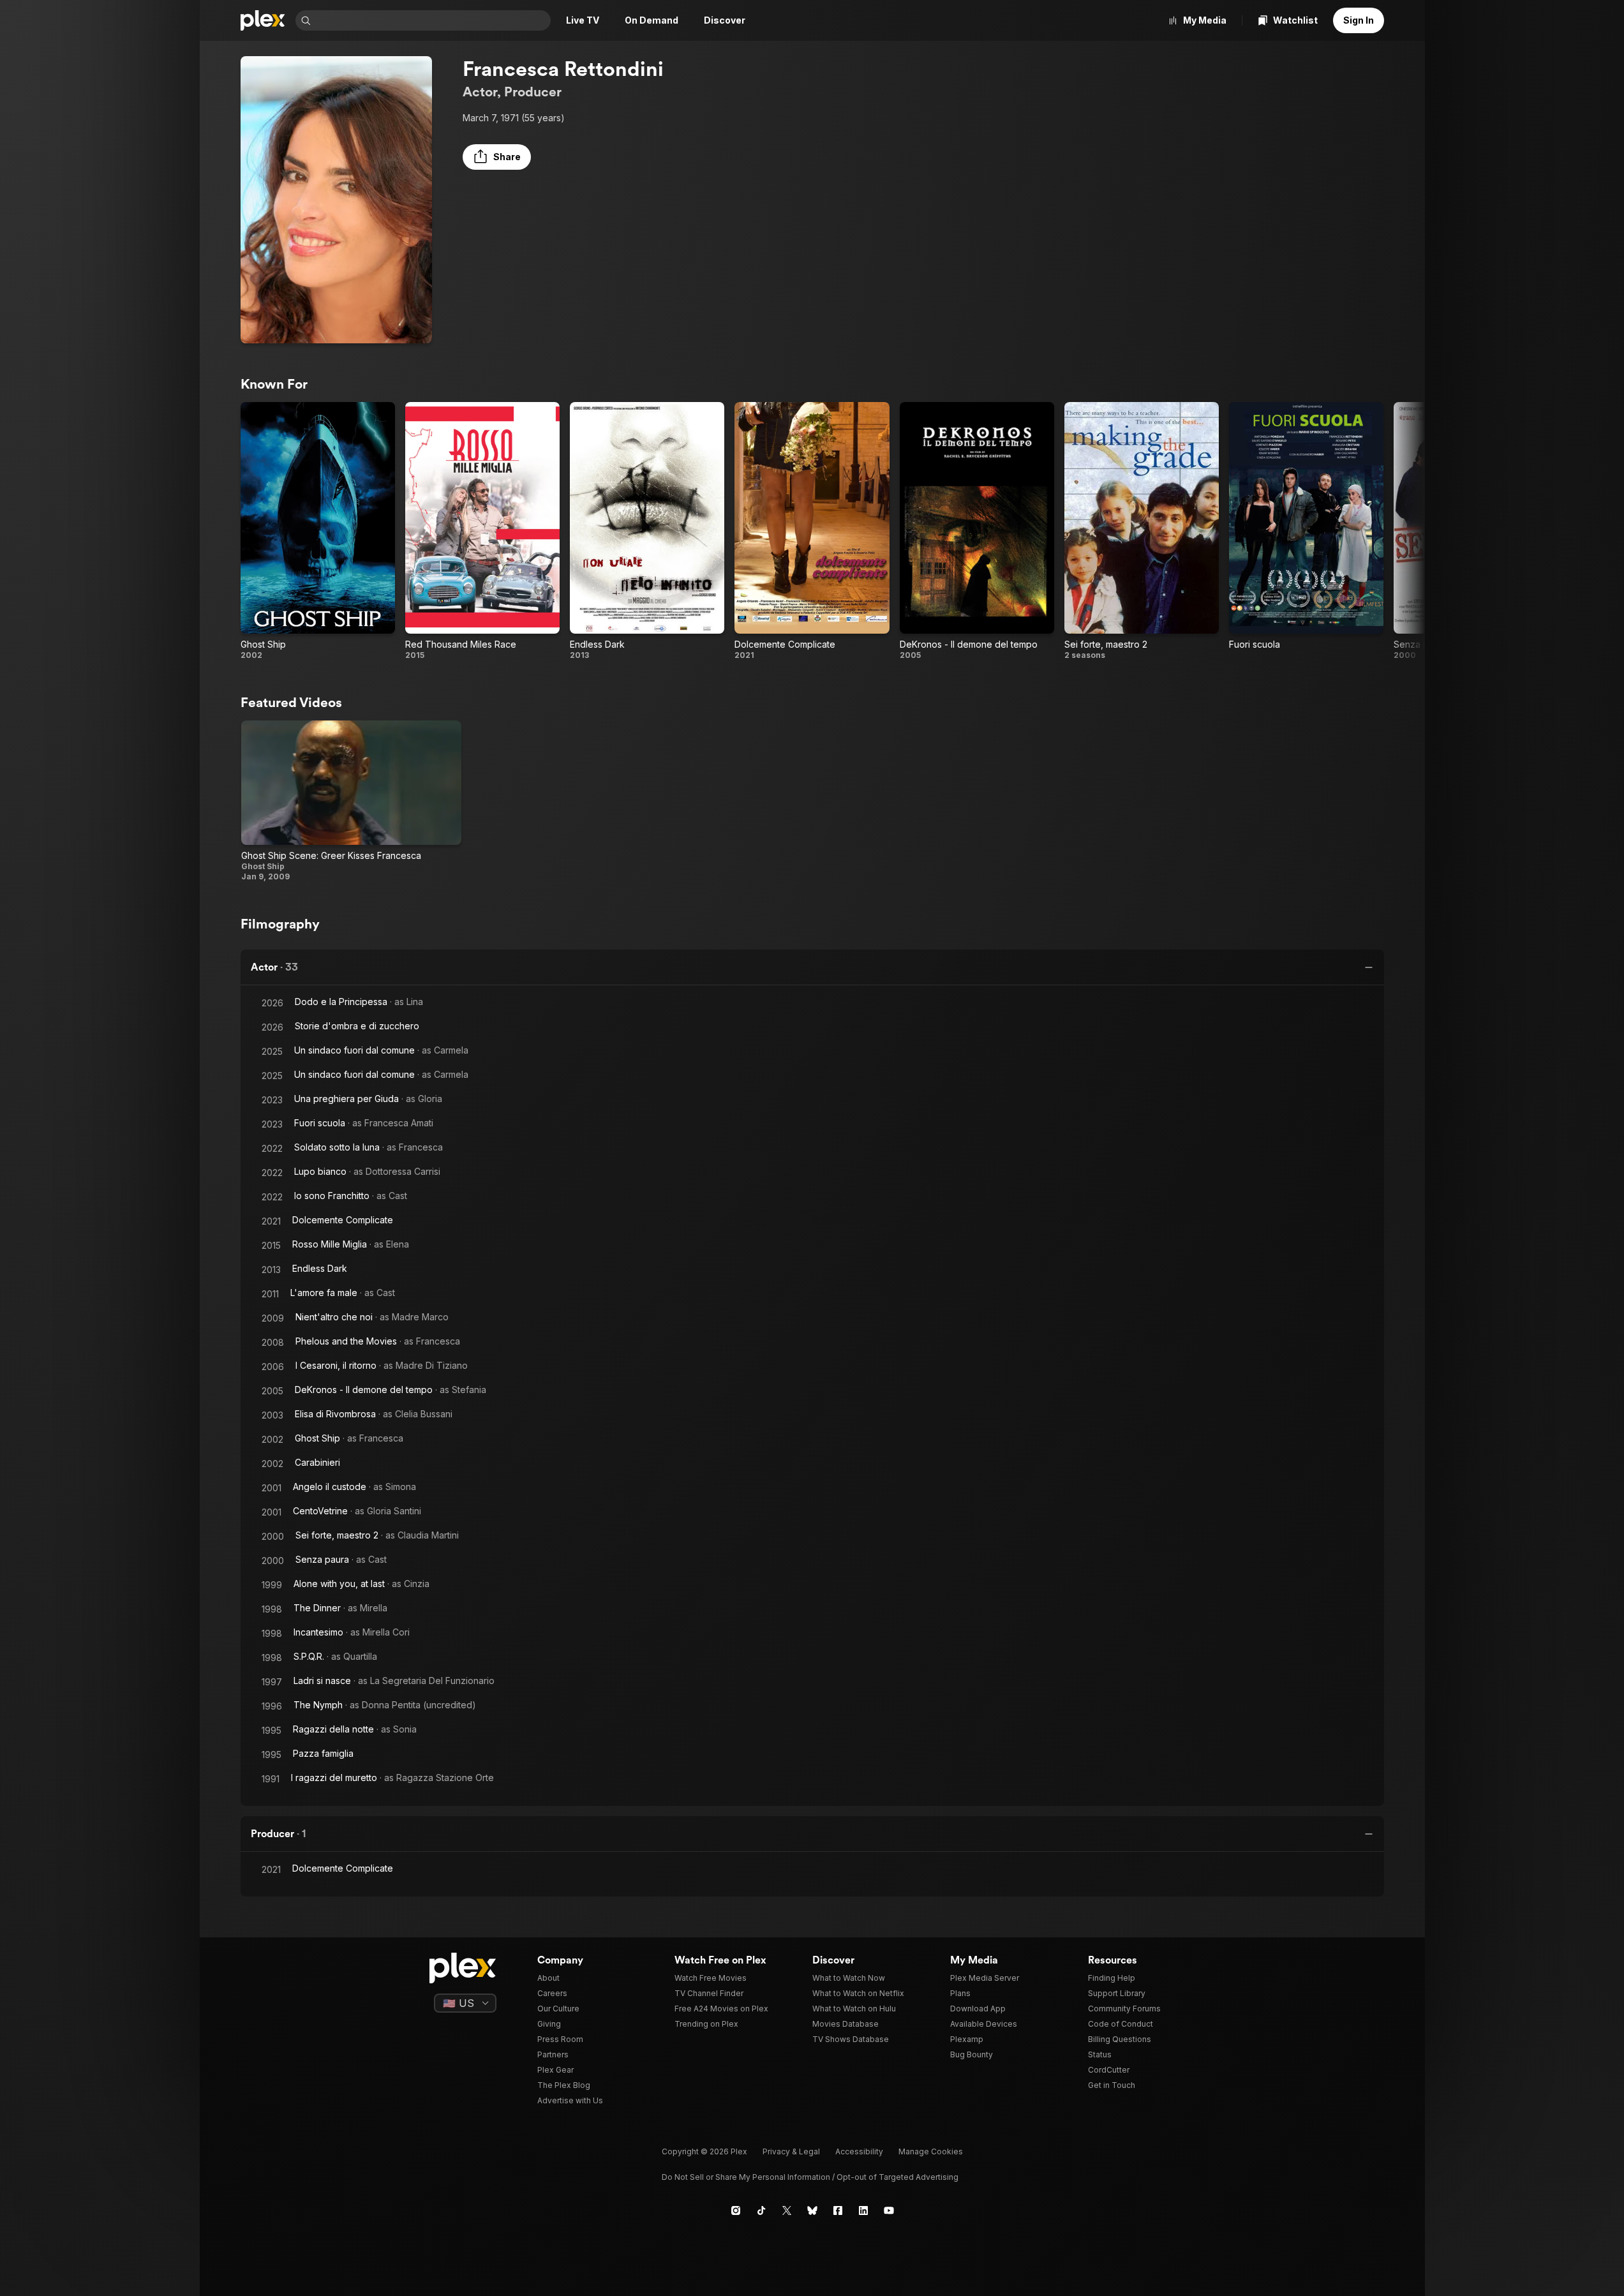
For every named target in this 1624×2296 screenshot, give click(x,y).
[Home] (263, 20)
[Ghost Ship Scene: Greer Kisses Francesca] (352, 801)
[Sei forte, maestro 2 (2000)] (1142, 531)
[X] (787, 2210)
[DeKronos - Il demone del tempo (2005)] (977, 531)
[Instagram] (736, 2210)
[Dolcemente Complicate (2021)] (812, 531)
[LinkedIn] (863, 2210)
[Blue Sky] (812, 2210)
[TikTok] (761, 2210)
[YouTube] (889, 2210)
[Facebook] (838, 2210)
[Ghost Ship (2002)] (318, 531)
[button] (497, 157)
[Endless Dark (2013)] (647, 531)
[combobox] (432, 20)
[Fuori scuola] (1306, 531)
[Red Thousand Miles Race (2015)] (482, 531)
